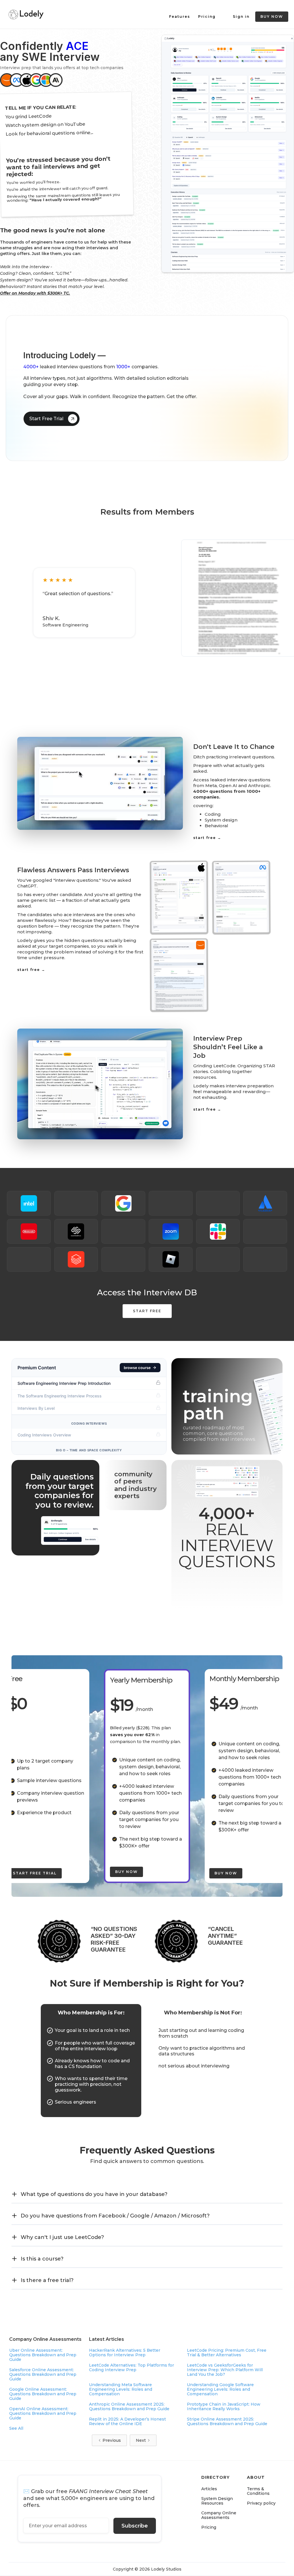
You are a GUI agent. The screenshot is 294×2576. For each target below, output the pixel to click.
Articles (209, 2489)
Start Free (147, 1311)
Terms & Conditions (258, 2491)
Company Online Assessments (219, 2515)
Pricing (207, 16)
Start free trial (35, 1873)
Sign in (241, 16)
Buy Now (126, 1872)
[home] (26, 14)
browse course (137, 1368)
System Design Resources (217, 2501)
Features (180, 16)
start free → (207, 838)
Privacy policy (261, 2503)
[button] (147, 2194)
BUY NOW (272, 16)
